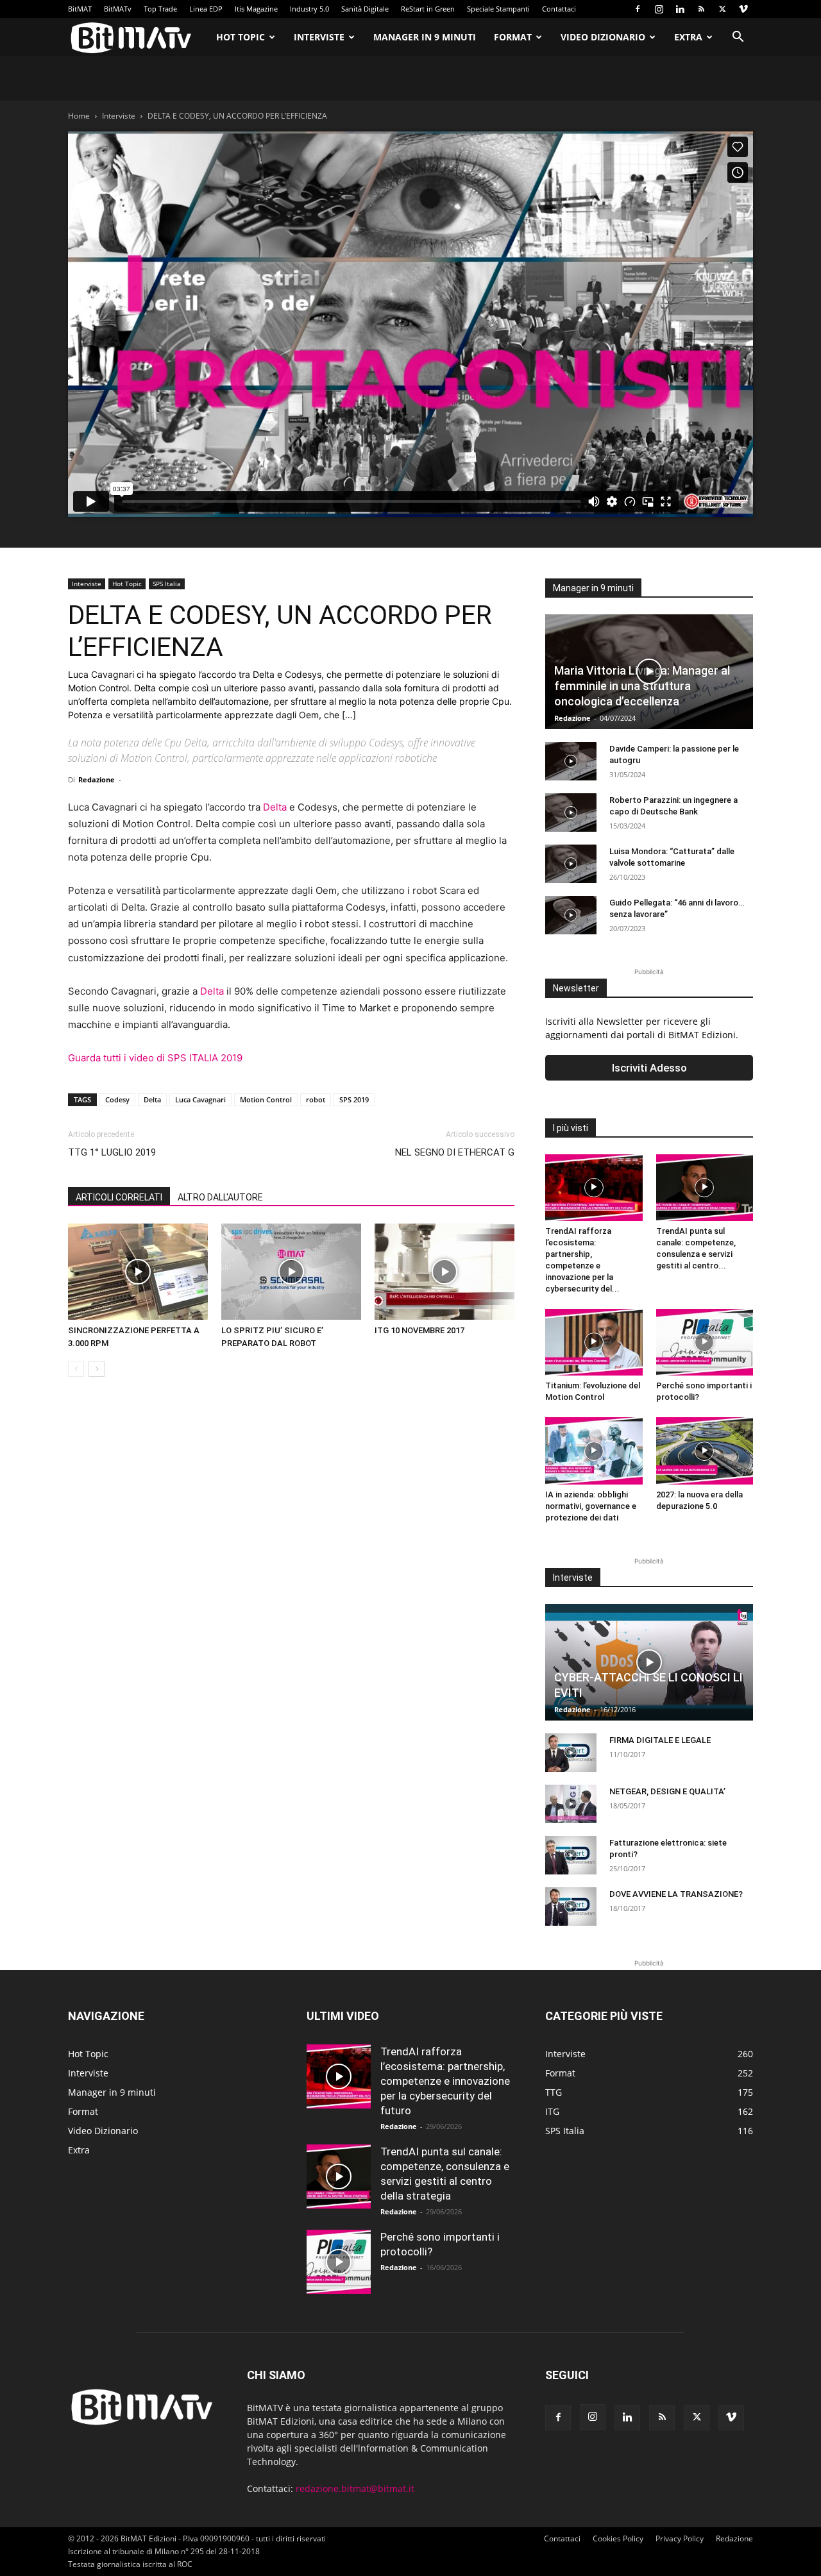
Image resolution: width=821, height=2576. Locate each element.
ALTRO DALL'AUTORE (220, 1197)
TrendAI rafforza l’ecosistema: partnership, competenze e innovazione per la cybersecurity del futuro (445, 2081)
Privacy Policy (680, 2538)
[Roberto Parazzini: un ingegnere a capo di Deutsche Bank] (571, 812)
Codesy (117, 1099)
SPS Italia (167, 584)
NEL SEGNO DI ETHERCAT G (455, 1152)
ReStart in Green (428, 9)
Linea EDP (206, 9)
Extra (688, 37)
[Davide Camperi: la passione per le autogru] (571, 761)
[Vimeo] (743, 9)
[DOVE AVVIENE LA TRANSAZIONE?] (571, 1907)
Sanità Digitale (365, 9)
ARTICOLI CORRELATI (119, 1197)
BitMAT (80, 9)
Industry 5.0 (309, 9)
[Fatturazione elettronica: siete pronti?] (571, 1855)
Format (513, 37)
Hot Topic (241, 37)
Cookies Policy (618, 2538)
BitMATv (118, 9)
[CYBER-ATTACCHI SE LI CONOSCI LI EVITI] (649, 1662)
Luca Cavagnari (200, 1099)
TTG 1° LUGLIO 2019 (112, 1152)
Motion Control (266, 1099)
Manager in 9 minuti (425, 37)
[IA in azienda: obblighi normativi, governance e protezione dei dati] (594, 1451)
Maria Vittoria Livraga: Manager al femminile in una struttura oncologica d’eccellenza (642, 686)
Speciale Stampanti (498, 9)
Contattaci (559, 9)
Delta (275, 807)
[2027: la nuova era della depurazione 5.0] (705, 1451)
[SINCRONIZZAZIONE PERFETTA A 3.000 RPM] (138, 1272)
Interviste (319, 37)
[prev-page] (76, 1369)
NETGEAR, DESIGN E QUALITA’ (667, 1791)
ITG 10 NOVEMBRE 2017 (419, 1330)
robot (316, 1099)
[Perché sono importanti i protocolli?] (705, 1342)
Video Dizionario (603, 37)
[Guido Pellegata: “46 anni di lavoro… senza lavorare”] (571, 915)
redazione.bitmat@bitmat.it (355, 2488)
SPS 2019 (354, 1099)
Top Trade (160, 9)
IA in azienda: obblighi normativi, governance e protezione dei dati (591, 1506)
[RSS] (701, 9)
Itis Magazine (256, 9)
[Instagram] (659, 9)
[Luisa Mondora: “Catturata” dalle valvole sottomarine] (571, 864)
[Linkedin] (680, 9)
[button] (738, 38)
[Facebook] (638, 9)
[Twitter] (722, 9)
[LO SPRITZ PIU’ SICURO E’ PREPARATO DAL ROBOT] (291, 1272)
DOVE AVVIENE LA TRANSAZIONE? (676, 1894)
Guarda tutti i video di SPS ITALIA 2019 (155, 1058)
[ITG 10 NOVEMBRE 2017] (444, 1272)
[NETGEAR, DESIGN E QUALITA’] (571, 1804)
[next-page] (97, 1369)
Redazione (97, 779)
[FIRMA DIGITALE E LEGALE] (571, 1753)
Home (79, 116)
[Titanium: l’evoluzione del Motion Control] (594, 1342)
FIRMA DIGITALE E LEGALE (660, 1740)
